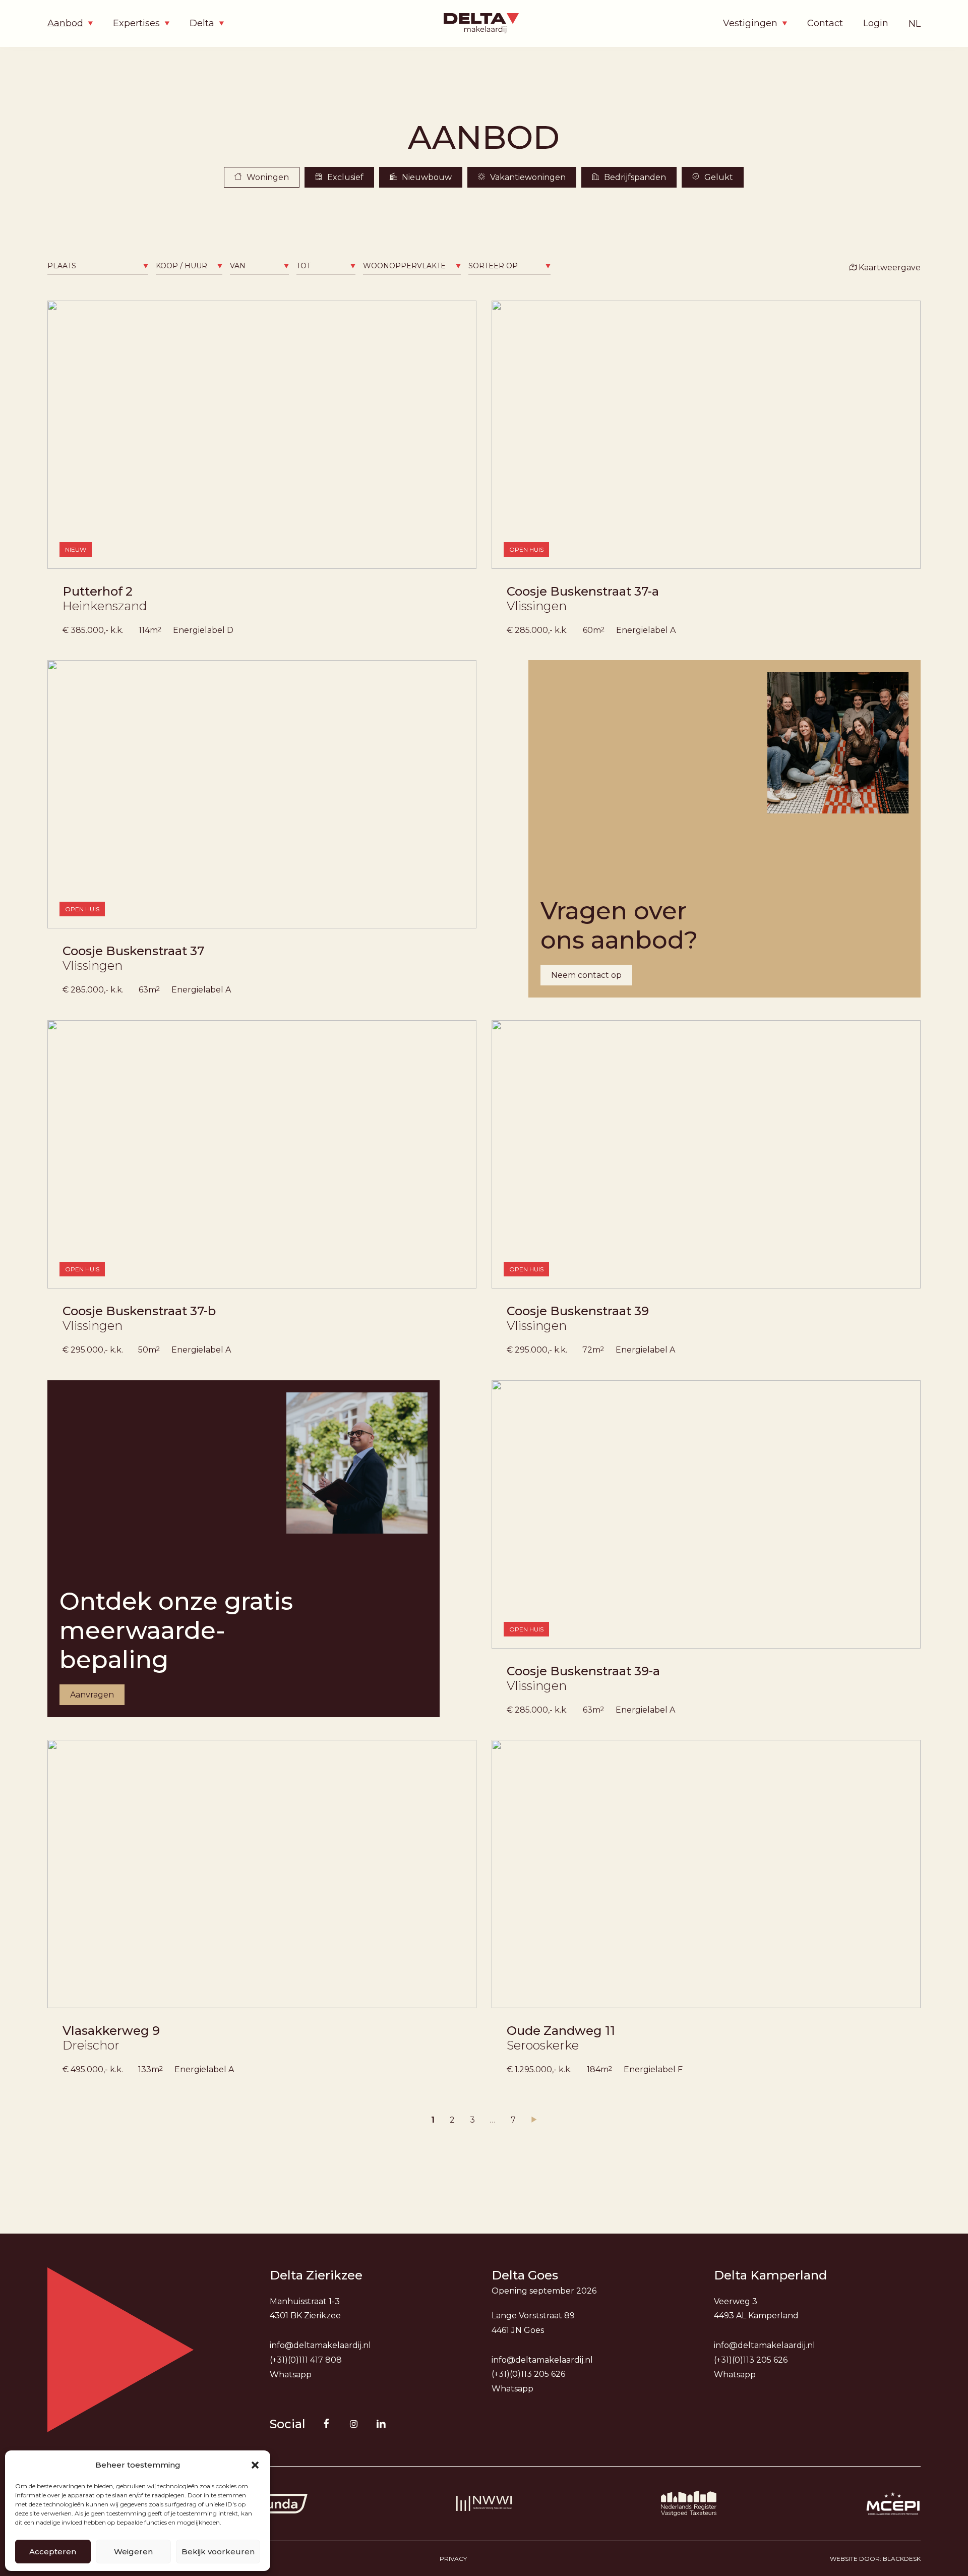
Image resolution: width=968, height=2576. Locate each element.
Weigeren (133, 2552)
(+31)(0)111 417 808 (306, 2360)
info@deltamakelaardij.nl (320, 2345)
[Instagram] (354, 2424)
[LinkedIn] (381, 2424)
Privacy (453, 2559)
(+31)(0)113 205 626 (528, 2374)
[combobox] (98, 266)
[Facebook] (327, 2423)
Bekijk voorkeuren (218, 2552)
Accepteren (53, 2552)
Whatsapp (291, 2375)
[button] (255, 2465)
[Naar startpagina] (484, 23)
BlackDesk (902, 2559)
